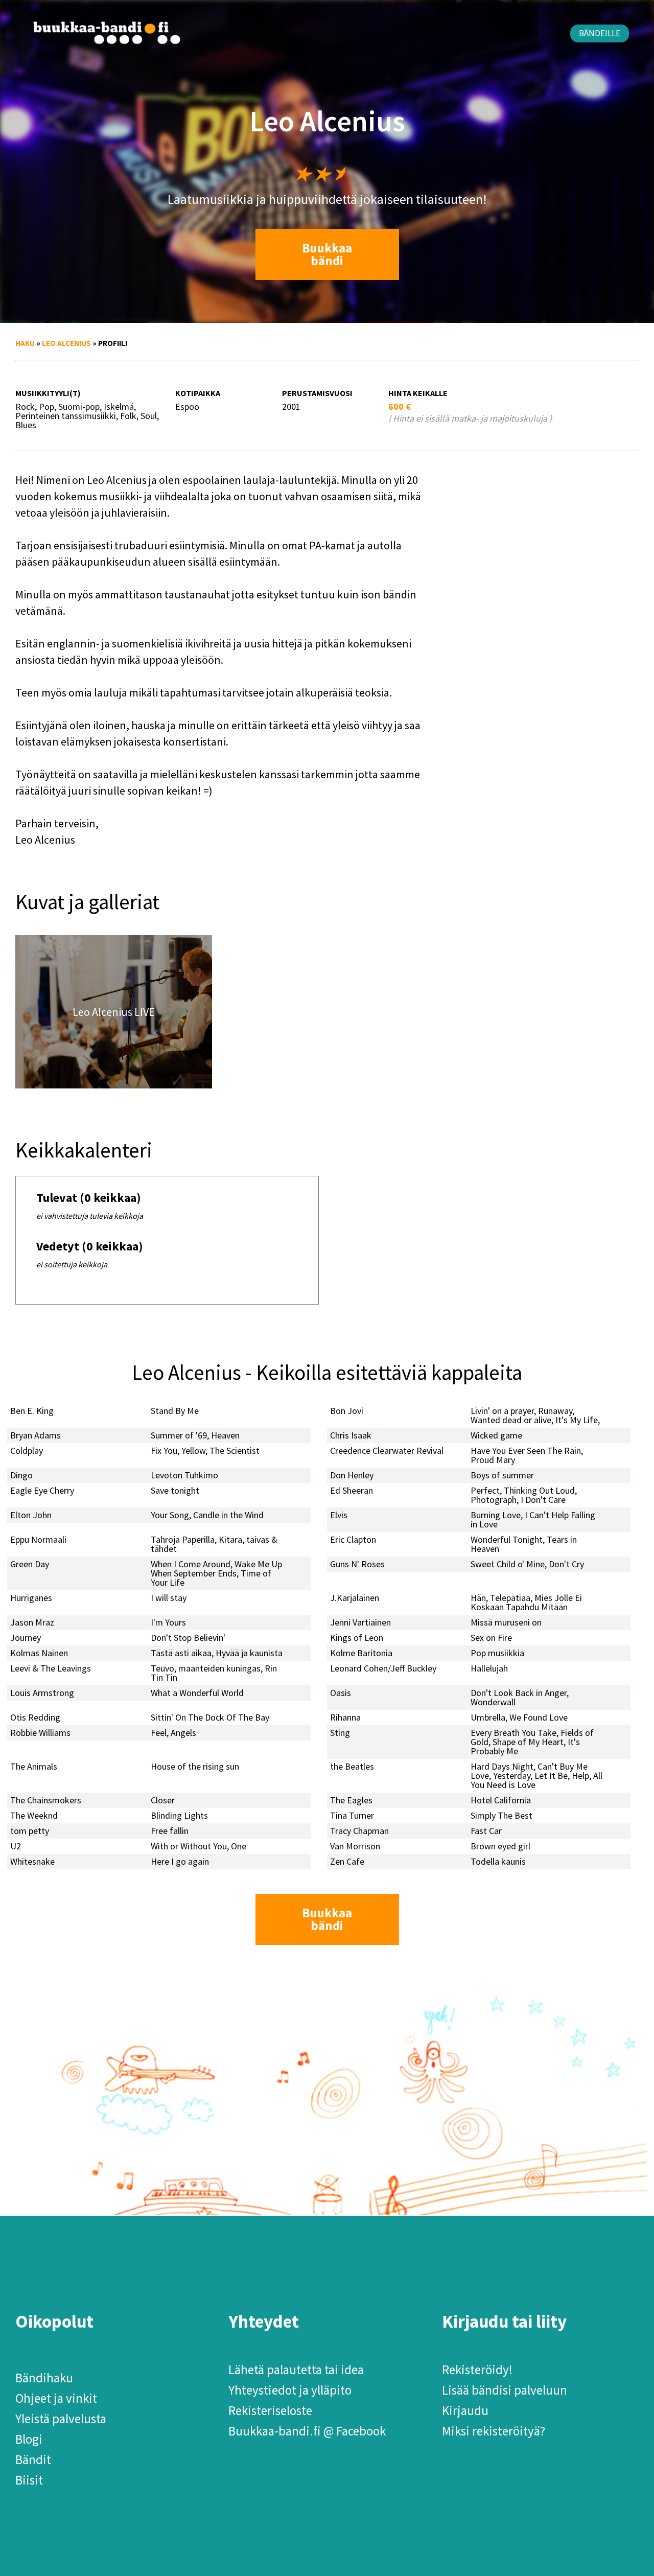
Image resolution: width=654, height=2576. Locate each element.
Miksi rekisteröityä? (494, 2431)
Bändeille (600, 33)
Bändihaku (44, 2378)
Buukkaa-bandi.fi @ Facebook (307, 2431)
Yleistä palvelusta (61, 2419)
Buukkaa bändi (327, 254)
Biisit (29, 2480)
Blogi (29, 2439)
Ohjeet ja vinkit (56, 2398)
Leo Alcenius (66, 343)
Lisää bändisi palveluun (505, 2390)
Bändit (33, 2459)
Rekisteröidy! (477, 2370)
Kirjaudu (465, 2410)
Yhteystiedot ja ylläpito (290, 2390)
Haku (25, 343)
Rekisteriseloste (270, 2410)
